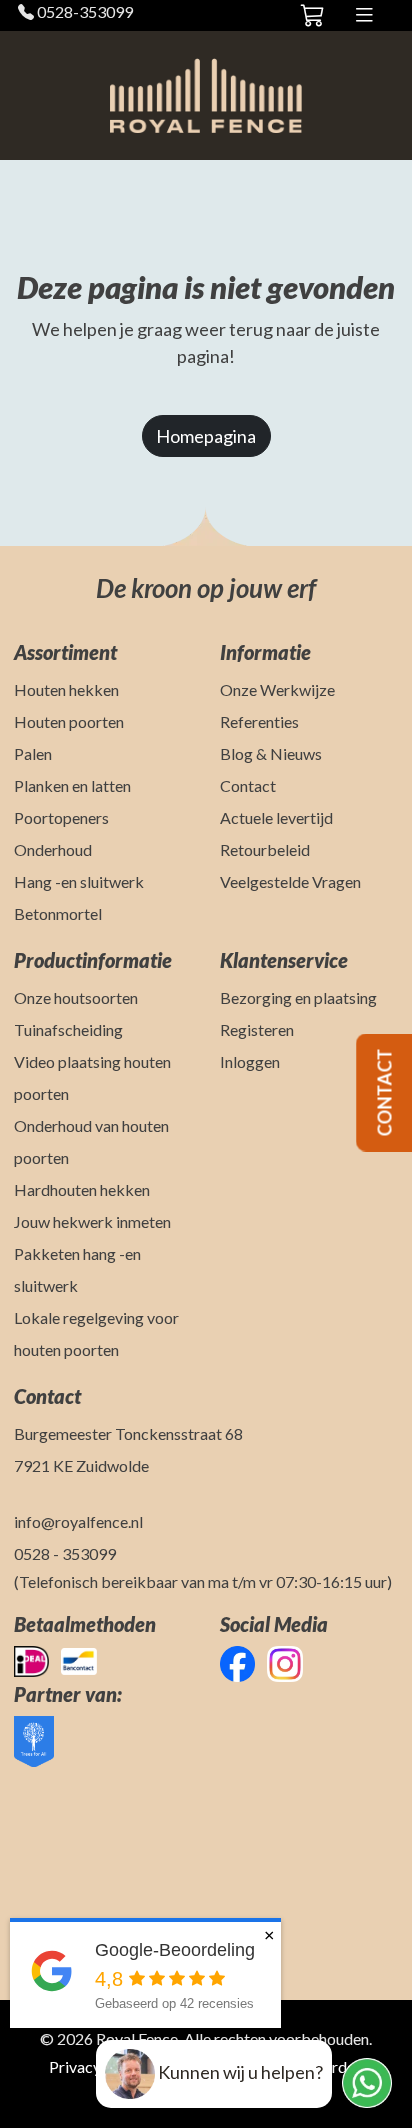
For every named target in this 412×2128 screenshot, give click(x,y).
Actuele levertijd (276, 817)
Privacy (75, 2066)
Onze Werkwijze (277, 689)
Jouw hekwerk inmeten (92, 1221)
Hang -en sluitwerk (79, 881)
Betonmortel (58, 913)
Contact (248, 785)
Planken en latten (72, 785)
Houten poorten (69, 721)
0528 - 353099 (65, 1553)
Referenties (259, 721)
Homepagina (206, 436)
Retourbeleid (265, 849)
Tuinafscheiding (68, 1029)
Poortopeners (61, 817)
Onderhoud (53, 849)
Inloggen (250, 1061)
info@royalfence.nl (78, 1521)
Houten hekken (66, 689)
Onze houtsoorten (76, 997)
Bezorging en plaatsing (298, 997)
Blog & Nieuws (271, 753)
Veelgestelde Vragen (290, 881)
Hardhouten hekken (82, 1189)
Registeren (257, 1029)
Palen (33, 753)
